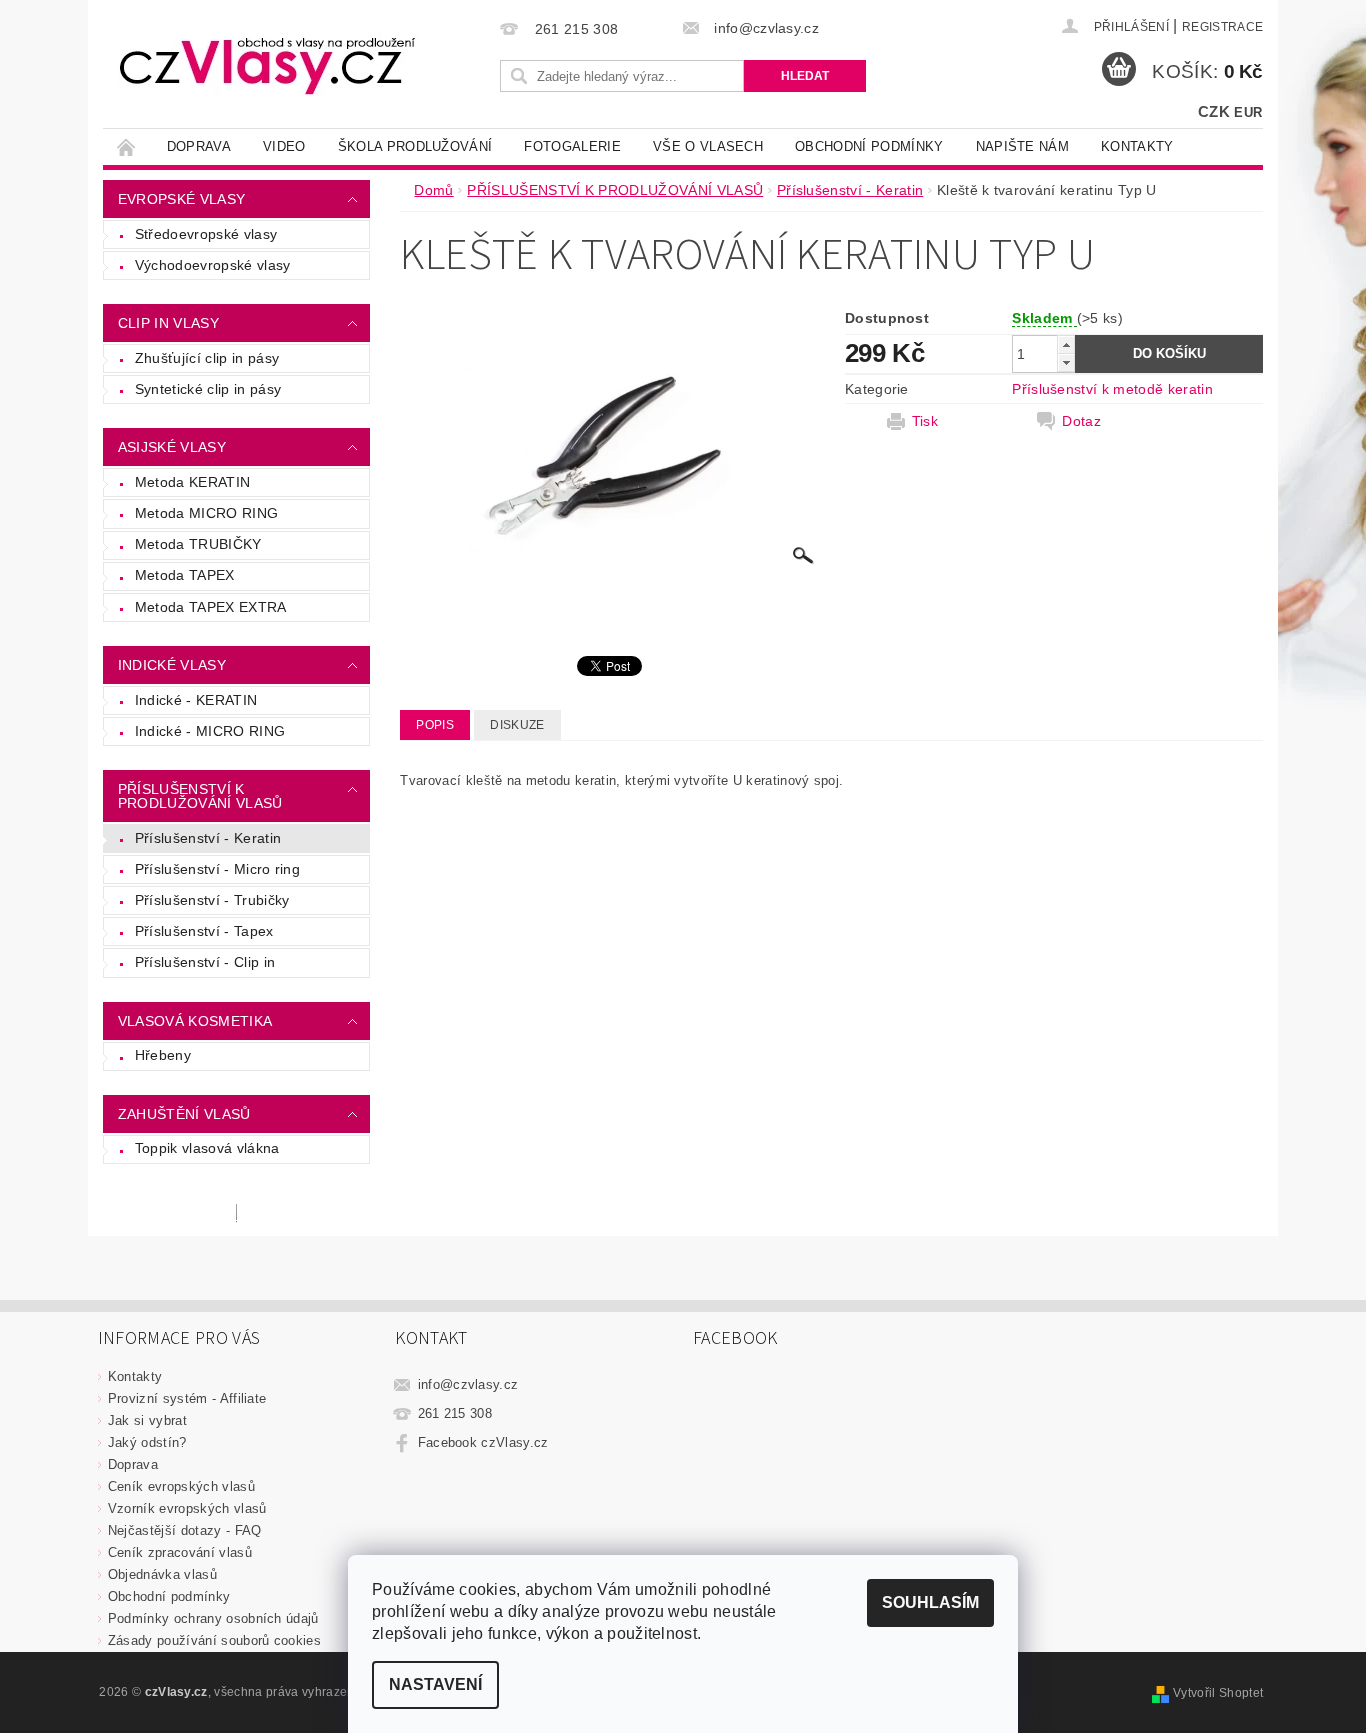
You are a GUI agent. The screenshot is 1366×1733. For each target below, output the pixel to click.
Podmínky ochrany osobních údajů (213, 1618)
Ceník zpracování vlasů (180, 1552)
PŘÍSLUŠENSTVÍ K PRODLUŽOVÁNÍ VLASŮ (200, 796)
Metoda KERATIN (192, 482)
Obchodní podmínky (869, 146)
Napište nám (1023, 146)
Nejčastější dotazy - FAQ (185, 1530)
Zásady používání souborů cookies (214, 1640)
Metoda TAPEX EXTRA (211, 607)
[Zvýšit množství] (1066, 344)
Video (284, 146)
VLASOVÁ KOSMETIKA (195, 1021)
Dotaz (1081, 421)
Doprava (199, 146)
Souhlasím (930, 1602)
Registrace (1222, 27)
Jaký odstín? (147, 1442)
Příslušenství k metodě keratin (1112, 389)
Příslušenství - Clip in (205, 962)
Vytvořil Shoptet (1218, 1693)
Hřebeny (163, 1055)
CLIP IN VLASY (168, 323)
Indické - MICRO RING (210, 731)
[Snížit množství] (1066, 362)
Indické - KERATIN (196, 700)
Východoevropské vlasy (213, 265)
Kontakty (1137, 146)
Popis (435, 725)
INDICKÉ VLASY (172, 665)
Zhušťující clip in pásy (207, 358)
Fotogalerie (572, 146)
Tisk (925, 421)
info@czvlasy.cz (468, 1384)
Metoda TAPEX (185, 575)
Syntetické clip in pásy (208, 389)
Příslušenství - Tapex (204, 931)
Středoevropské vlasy (206, 234)
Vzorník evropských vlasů (187, 1508)
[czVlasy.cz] (268, 65)
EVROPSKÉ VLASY (181, 199)
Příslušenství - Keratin (208, 838)
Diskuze (517, 725)
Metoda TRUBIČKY (198, 544)
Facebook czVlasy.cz (483, 1442)
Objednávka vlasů (162, 1574)
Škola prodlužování (415, 146)
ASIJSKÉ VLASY (172, 447)
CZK (1214, 111)
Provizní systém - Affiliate (187, 1398)
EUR (1248, 112)
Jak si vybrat (147, 1420)
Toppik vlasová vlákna (207, 1148)
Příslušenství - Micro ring (217, 869)
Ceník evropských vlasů (181, 1486)
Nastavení (435, 1684)
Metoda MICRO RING (206, 513)
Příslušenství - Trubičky (212, 900)
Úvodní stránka (127, 146)
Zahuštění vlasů (184, 1114)
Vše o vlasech (708, 146)
